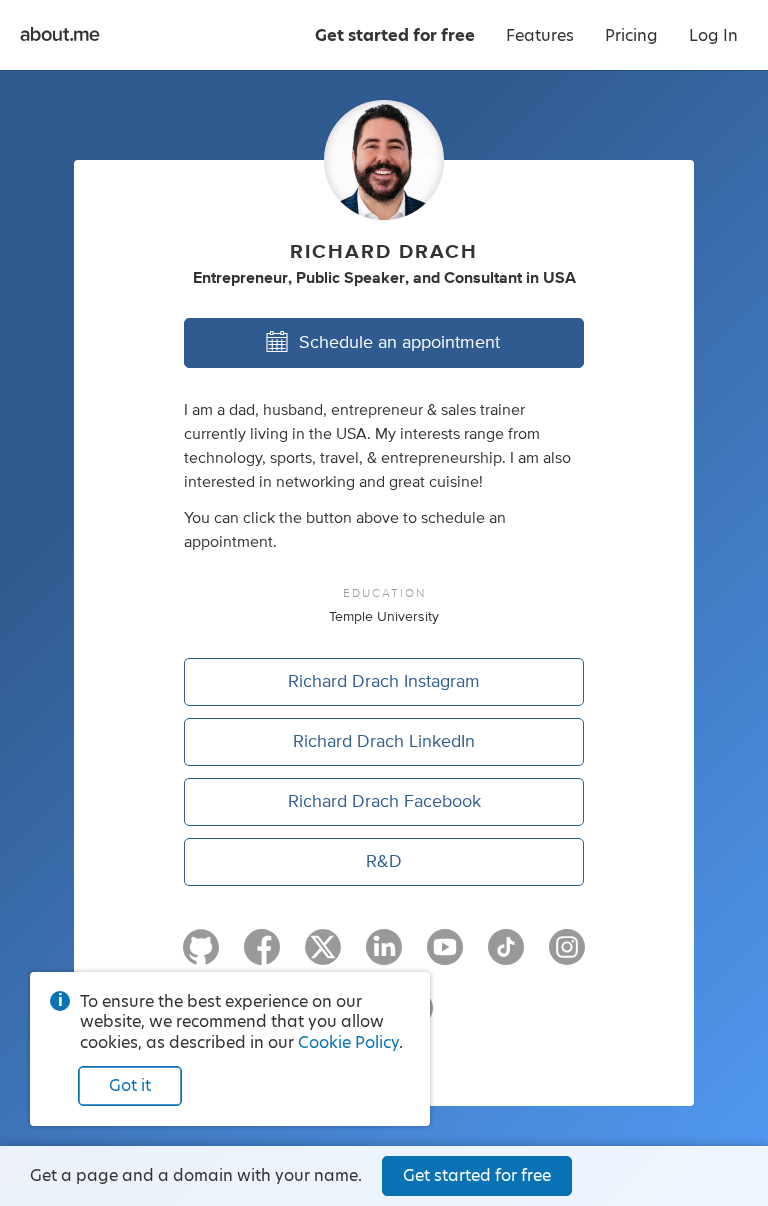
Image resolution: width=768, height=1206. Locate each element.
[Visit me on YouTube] (445, 956)
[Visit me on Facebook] (262, 956)
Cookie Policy (348, 1042)
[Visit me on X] (323, 956)
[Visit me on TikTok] (506, 956)
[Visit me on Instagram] (567, 956)
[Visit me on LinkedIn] (384, 956)
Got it (130, 1085)
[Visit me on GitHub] (201, 956)
